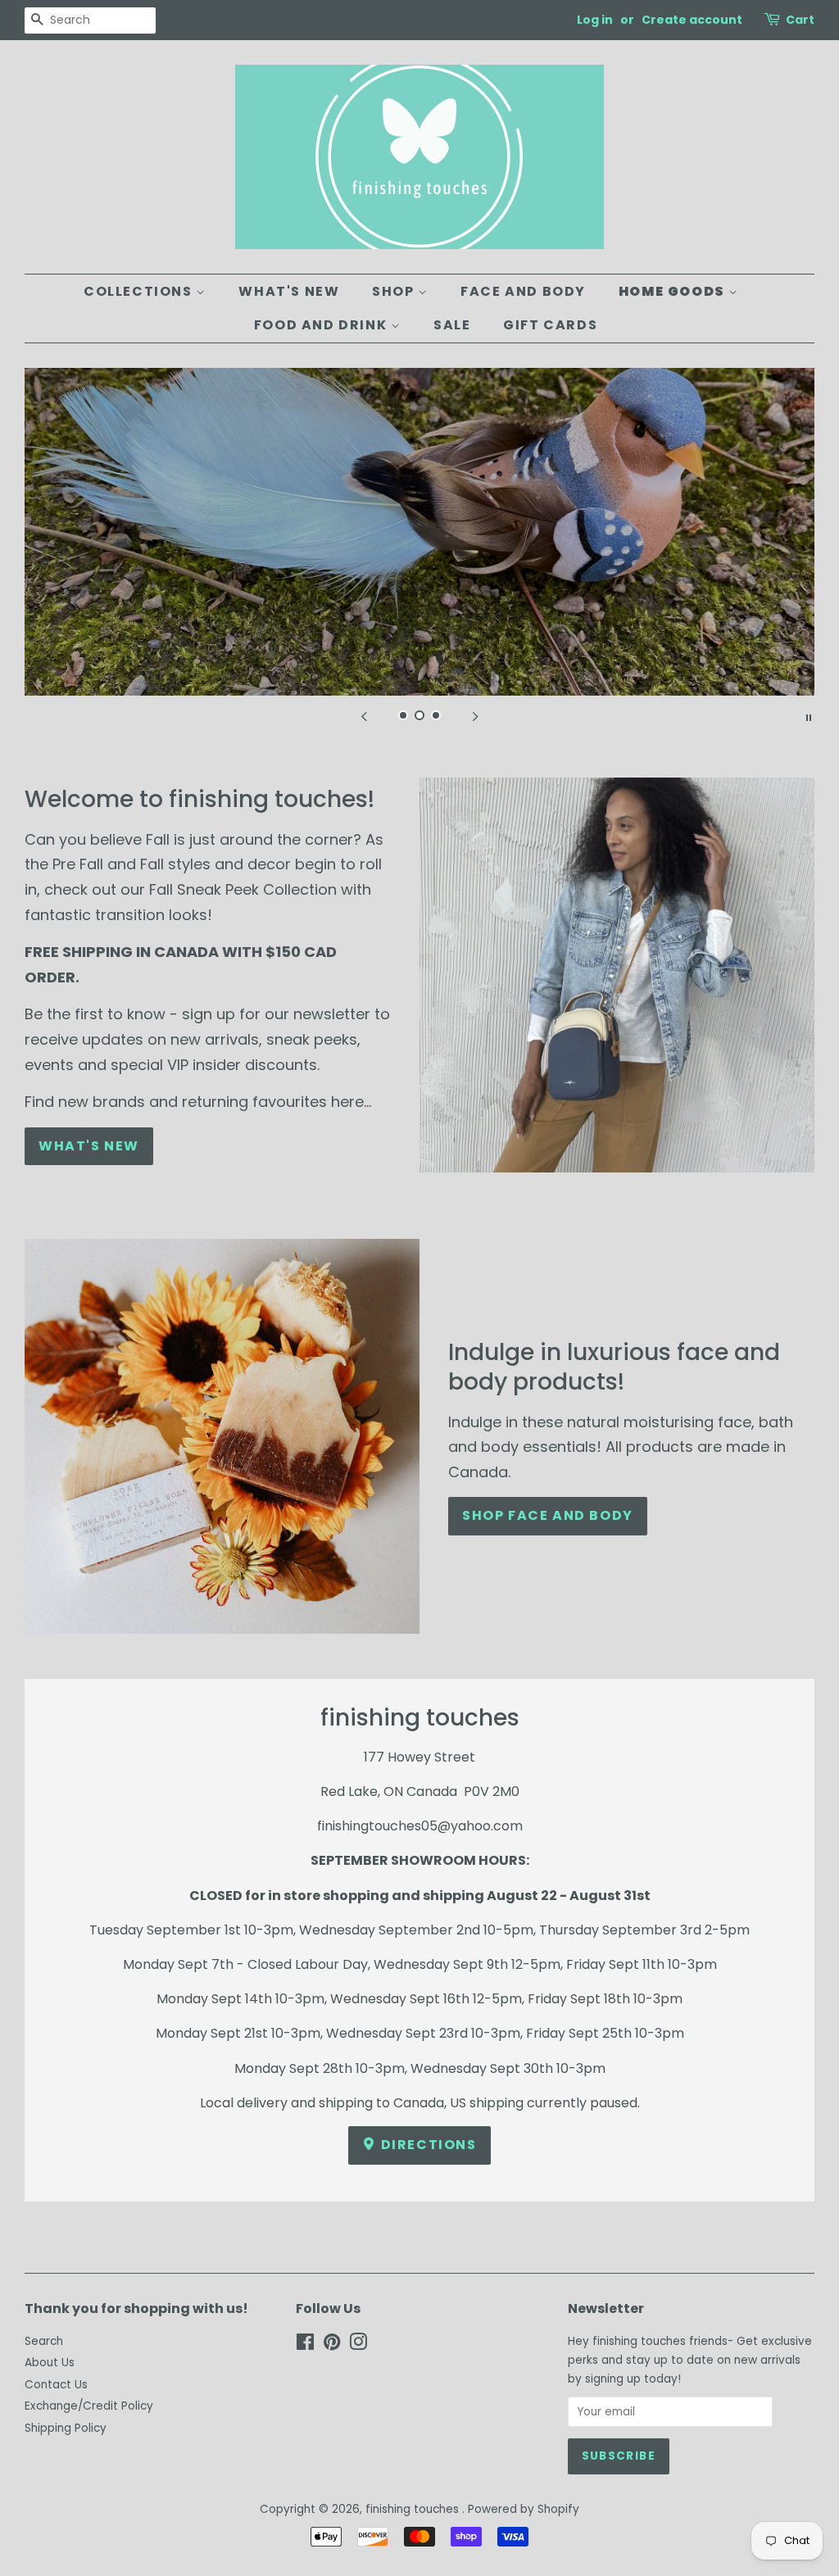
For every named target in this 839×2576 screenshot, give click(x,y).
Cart (800, 20)
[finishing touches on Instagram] (358, 2345)
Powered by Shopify (524, 2509)
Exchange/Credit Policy (89, 2406)
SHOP (395, 291)
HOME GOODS (674, 291)
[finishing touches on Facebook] (305, 2345)
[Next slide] (475, 716)
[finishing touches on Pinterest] (332, 2345)
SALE (452, 325)
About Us (50, 2363)
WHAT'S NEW (289, 291)
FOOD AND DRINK (322, 325)
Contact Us (56, 2385)
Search (44, 2341)
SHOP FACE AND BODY (548, 1515)
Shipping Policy (66, 2428)
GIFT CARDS (550, 325)
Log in (595, 20)
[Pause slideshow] (809, 716)
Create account (692, 20)
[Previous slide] (364, 716)
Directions (427, 2145)
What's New (89, 1146)
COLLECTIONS (140, 291)
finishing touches (414, 2509)
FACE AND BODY (523, 291)
